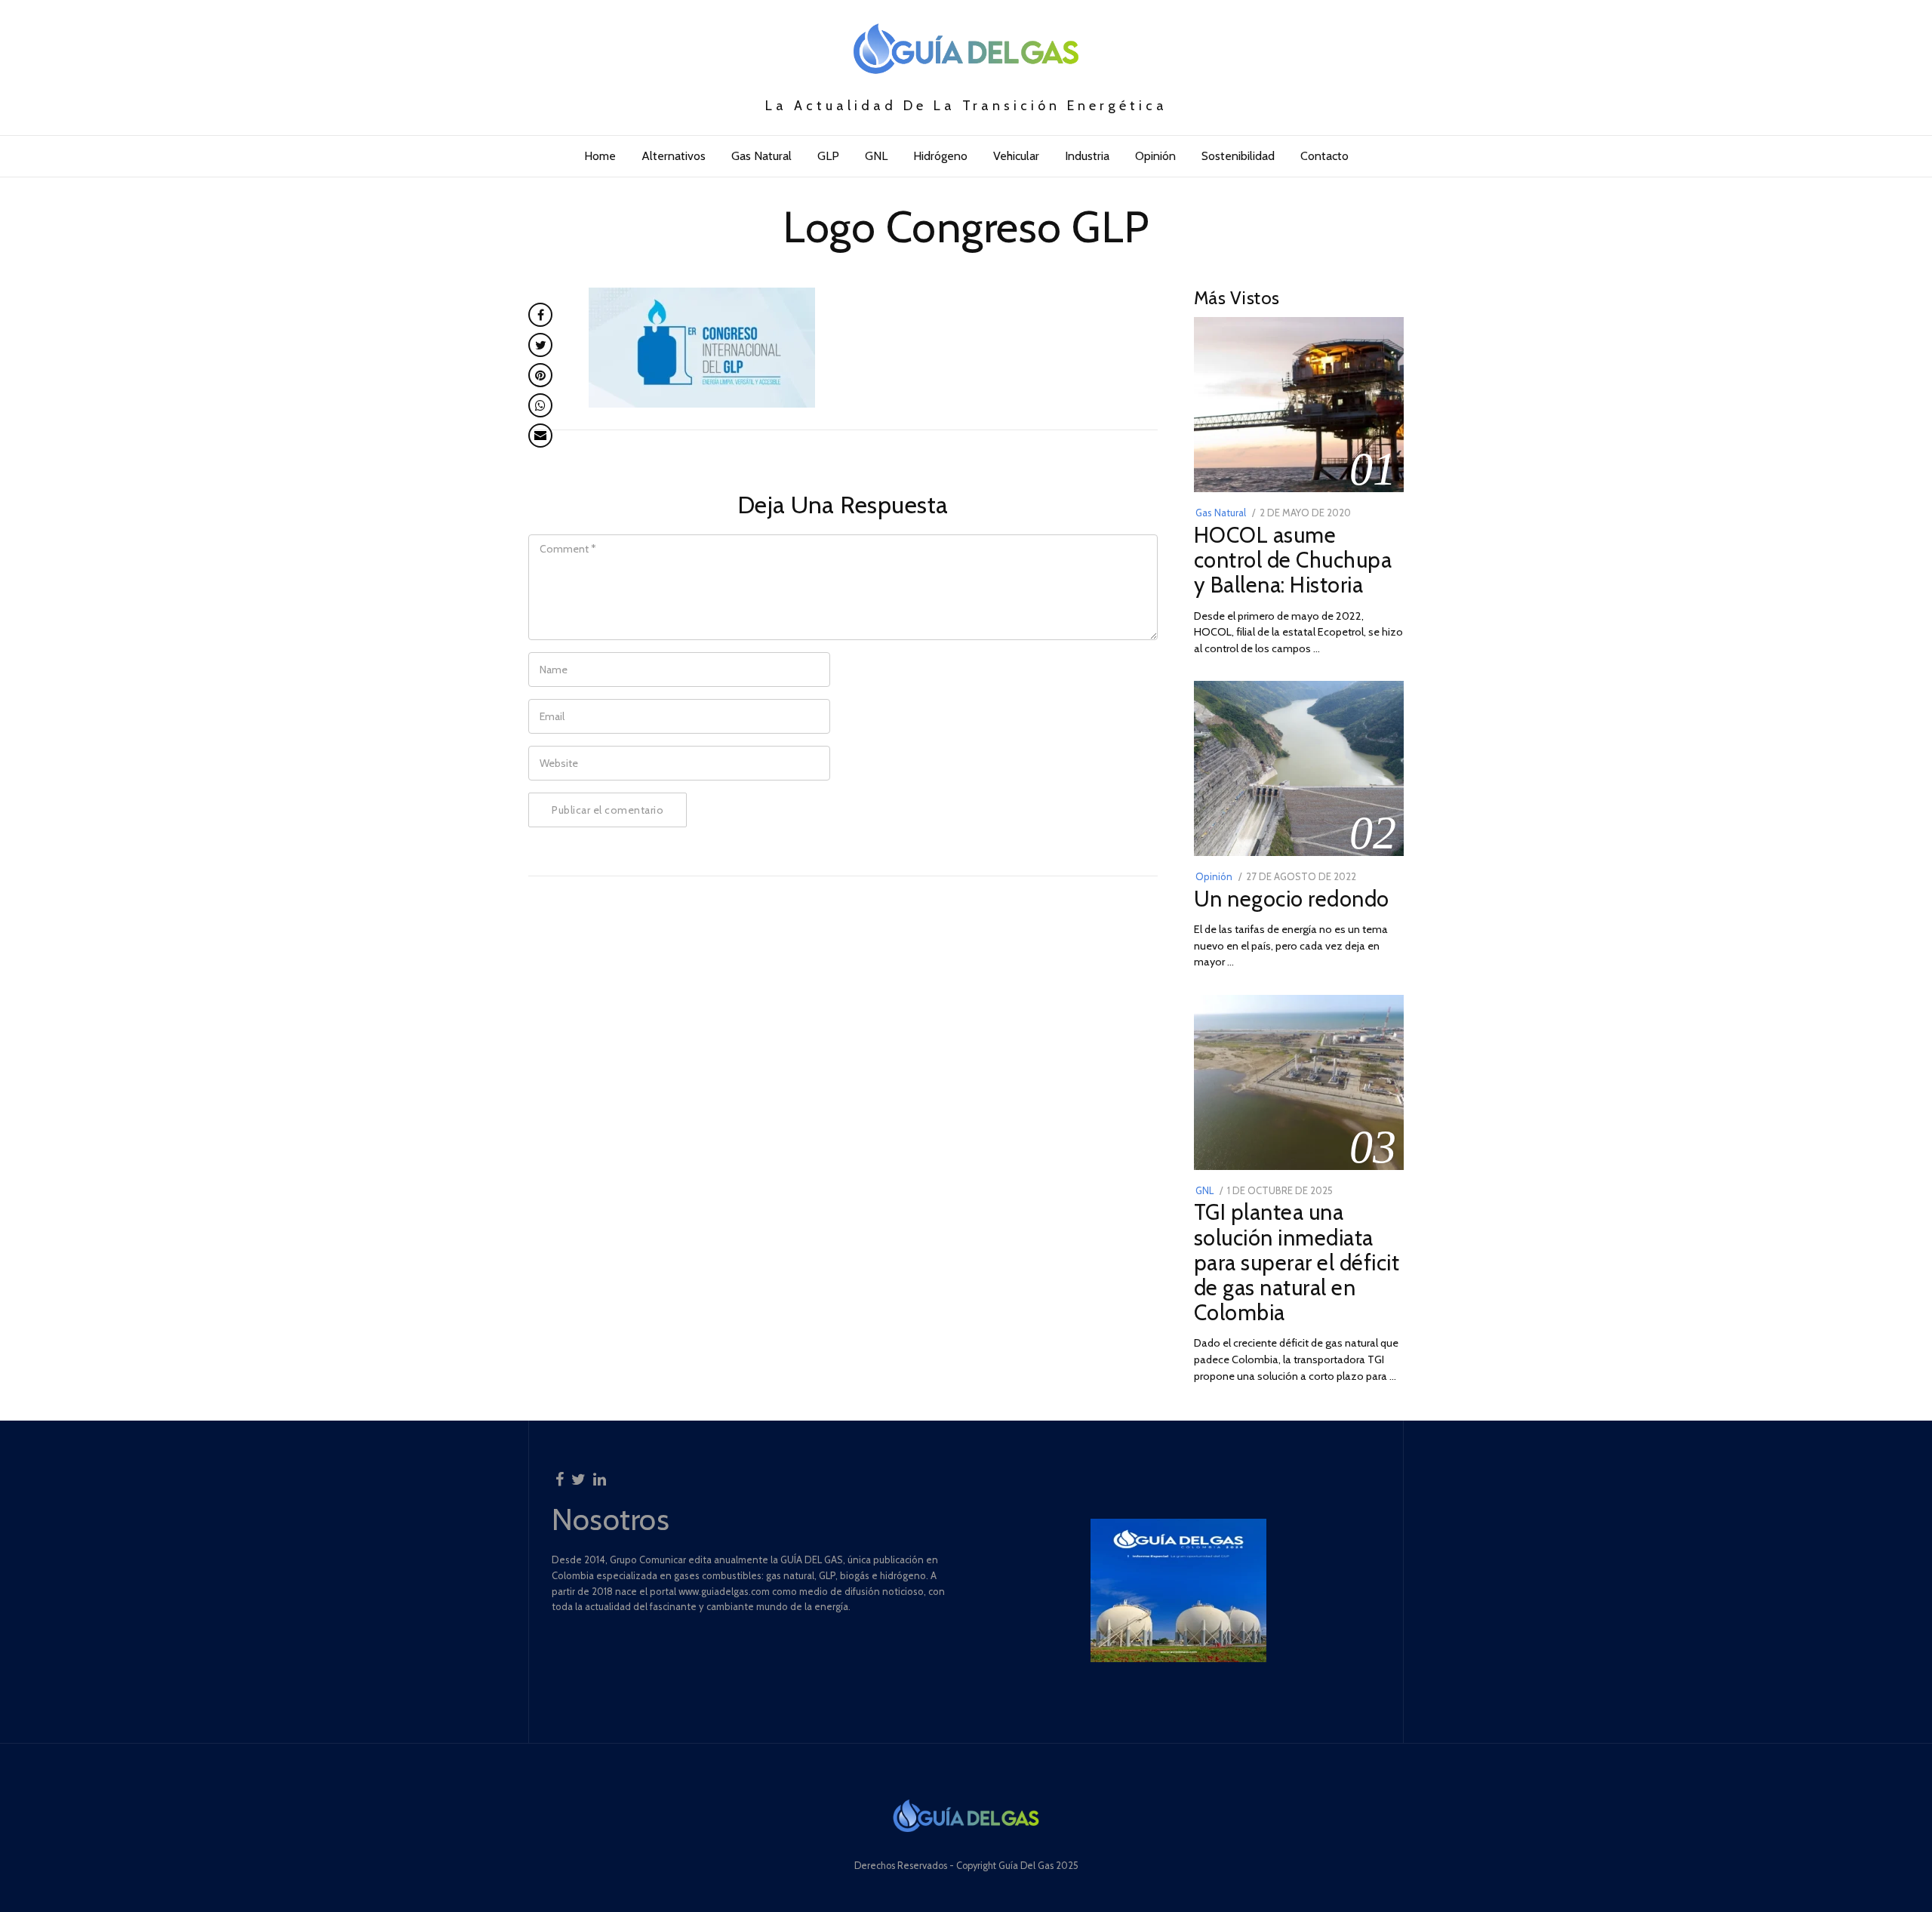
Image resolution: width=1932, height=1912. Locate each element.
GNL (876, 156)
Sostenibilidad (1238, 156)
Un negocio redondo (1292, 899)
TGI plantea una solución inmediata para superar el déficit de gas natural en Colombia (1297, 1262)
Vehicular (1016, 156)
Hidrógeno (940, 156)
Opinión (1155, 156)
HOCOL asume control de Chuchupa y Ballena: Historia (1293, 560)
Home (600, 156)
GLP (828, 156)
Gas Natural (761, 156)
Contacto (1324, 156)
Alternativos (674, 156)
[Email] (540, 436)
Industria (1087, 156)
